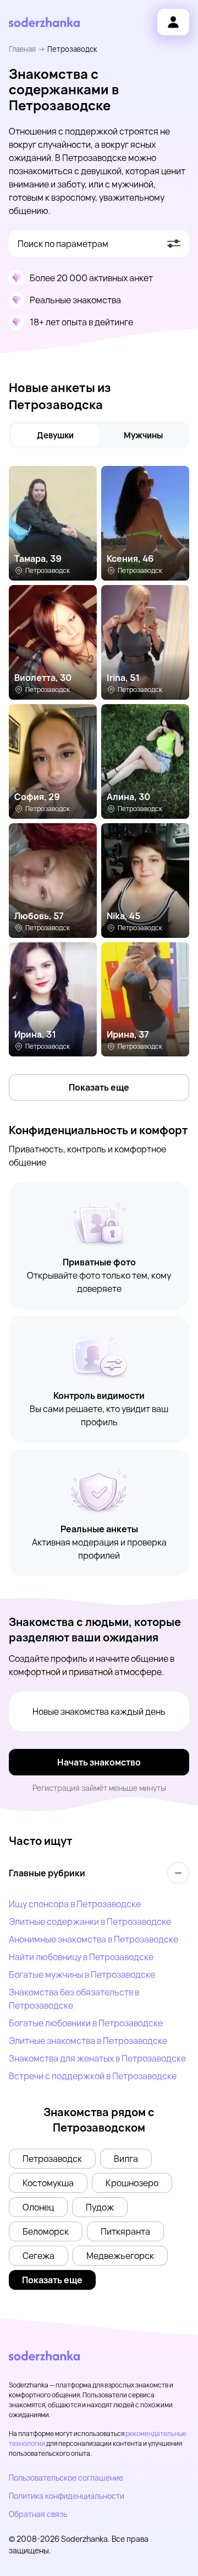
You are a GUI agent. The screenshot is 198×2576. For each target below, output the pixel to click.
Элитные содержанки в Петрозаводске (90, 1922)
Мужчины (143, 435)
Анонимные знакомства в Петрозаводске (94, 1939)
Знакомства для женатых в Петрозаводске (97, 2058)
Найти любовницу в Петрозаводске (81, 1957)
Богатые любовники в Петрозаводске (86, 2023)
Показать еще (99, 1087)
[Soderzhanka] (44, 22)
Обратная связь (38, 2514)
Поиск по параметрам (63, 244)
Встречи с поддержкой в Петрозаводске (93, 2076)
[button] (52, 2159)
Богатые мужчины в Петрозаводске (82, 1974)
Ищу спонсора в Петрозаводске (75, 1904)
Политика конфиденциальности (67, 2496)
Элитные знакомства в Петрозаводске (88, 2041)
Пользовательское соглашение (66, 2478)
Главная (22, 49)
